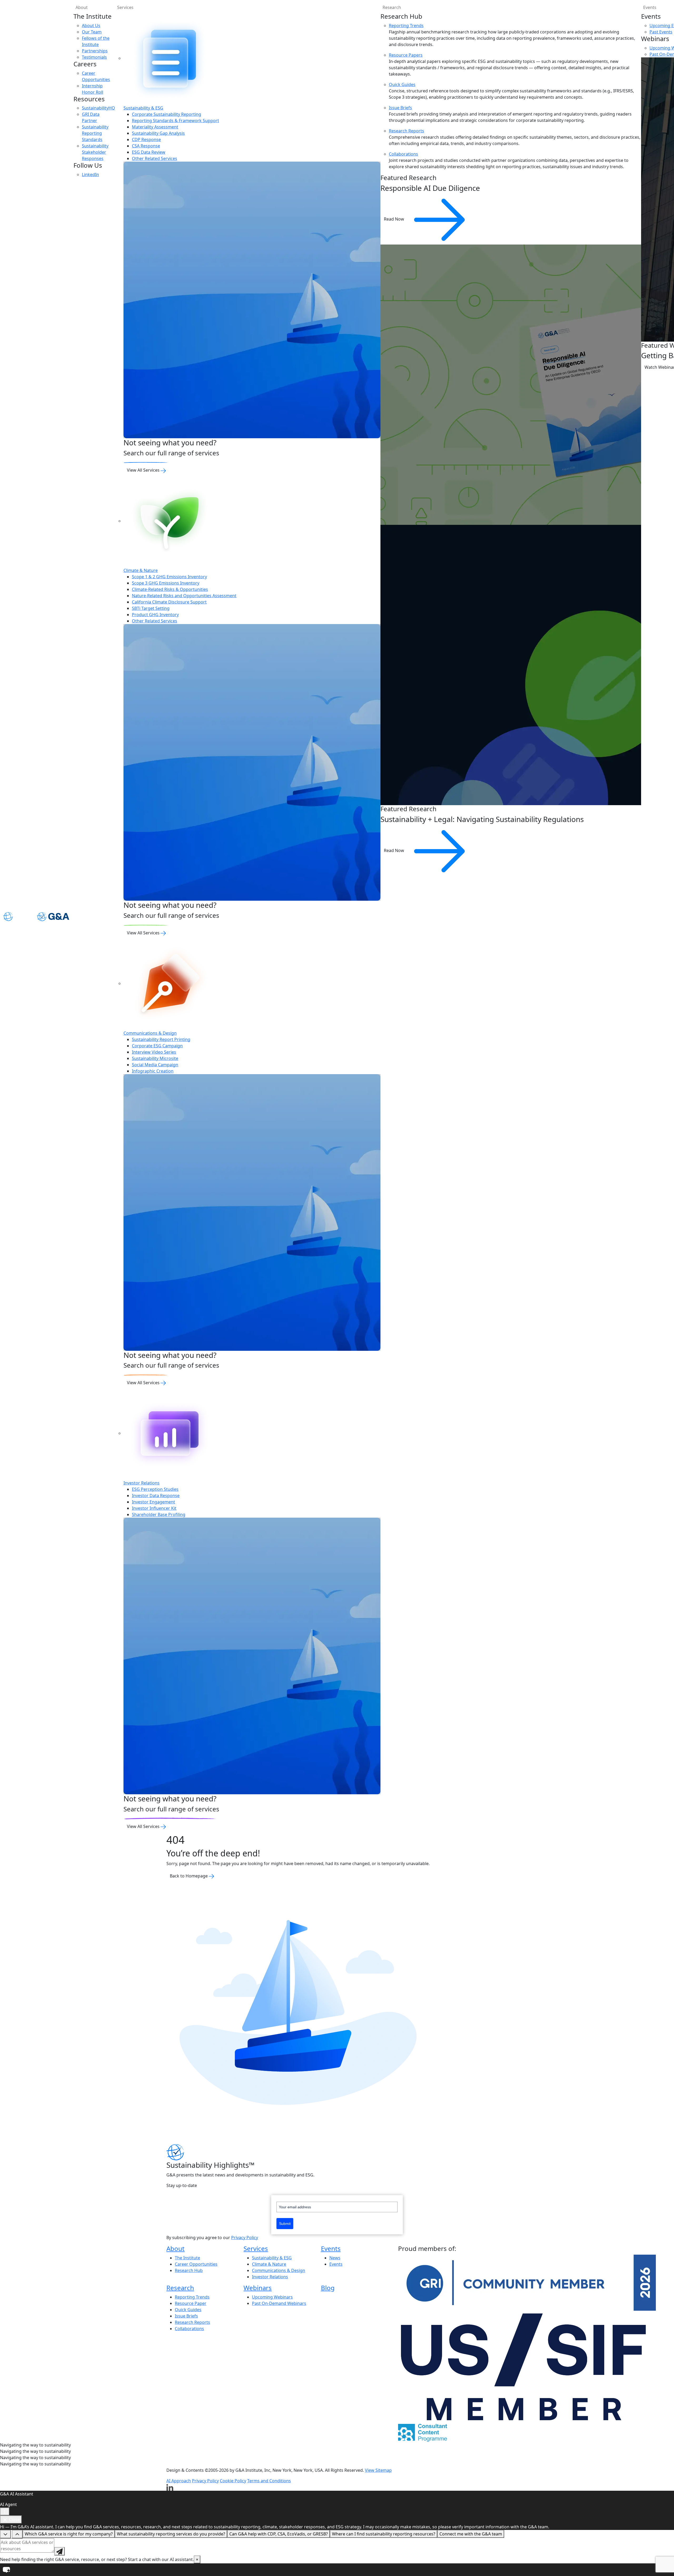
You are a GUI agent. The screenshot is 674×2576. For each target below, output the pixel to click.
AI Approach (179, 2481)
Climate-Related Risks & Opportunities (170, 589)
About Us (91, 26)
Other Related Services (155, 158)
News (335, 2258)
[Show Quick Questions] (17, 2534)
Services (125, 7)
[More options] (5, 2512)
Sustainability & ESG (143, 108)
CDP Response (146, 139)
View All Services (144, 470)
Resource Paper (191, 2303)
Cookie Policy (233, 2481)
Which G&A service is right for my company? (69, 2534)
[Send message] (60, 2551)
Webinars (258, 2288)
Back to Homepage (189, 1876)
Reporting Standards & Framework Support (175, 121)
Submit (285, 2224)
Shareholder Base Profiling (159, 1514)
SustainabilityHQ (98, 108)
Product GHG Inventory (155, 615)
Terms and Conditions (269, 2481)
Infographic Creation (153, 1071)
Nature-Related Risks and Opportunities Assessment (184, 596)
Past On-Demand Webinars (279, 2303)
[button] (337, 2570)
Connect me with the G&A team (471, 2534)
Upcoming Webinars (272, 2297)
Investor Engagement (153, 1502)
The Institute (187, 2258)
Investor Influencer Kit (154, 1508)
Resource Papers (406, 55)
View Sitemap (378, 2470)
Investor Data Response (156, 1496)
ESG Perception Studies (155, 1489)
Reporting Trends (406, 26)
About (82, 7)
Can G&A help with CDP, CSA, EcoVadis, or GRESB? (279, 2534)
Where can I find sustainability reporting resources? (384, 2534)
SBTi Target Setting (151, 608)
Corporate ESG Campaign (157, 1046)
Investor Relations (142, 1483)
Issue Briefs (400, 108)
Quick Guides (402, 84)
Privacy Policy (245, 2238)
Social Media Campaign (155, 1065)
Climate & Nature (141, 570)
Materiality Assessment (155, 127)
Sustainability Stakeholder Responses (95, 152)
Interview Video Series (154, 1052)
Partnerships (95, 51)
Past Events (661, 32)
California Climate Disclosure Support (169, 602)
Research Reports (407, 131)
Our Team (92, 32)
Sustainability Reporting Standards (95, 133)
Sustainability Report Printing (161, 1039)
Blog (328, 2288)
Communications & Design (150, 1033)
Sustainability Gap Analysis (158, 133)
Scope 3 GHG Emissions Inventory (166, 583)
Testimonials (94, 57)
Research (392, 7)
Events (331, 2248)
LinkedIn (90, 175)
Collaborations (403, 154)
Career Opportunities (196, 2264)
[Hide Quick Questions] (5, 2534)
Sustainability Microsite (155, 1058)
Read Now (395, 219)
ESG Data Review (149, 152)
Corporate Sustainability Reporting (167, 114)
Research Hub (189, 2270)
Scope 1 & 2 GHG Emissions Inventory (169, 577)
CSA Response (146, 146)
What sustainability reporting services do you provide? (171, 2534)
